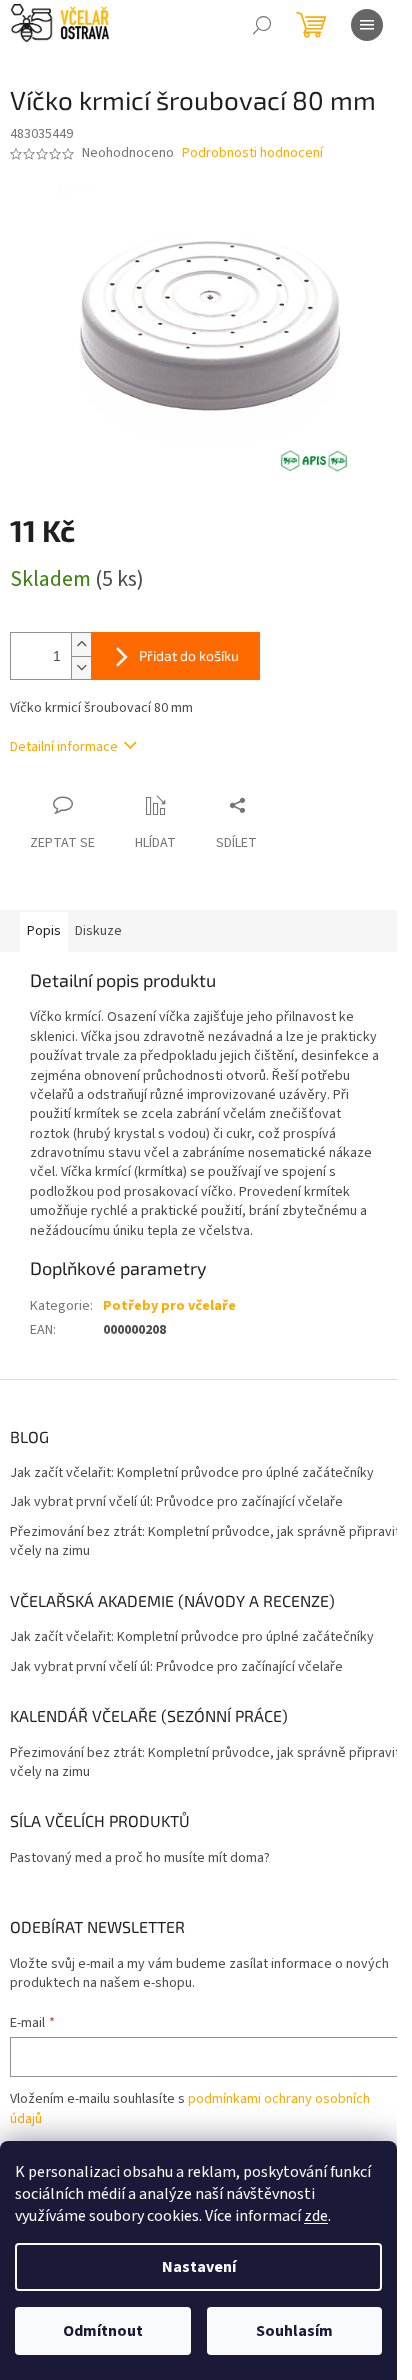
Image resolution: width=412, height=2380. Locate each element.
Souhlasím (294, 2331)
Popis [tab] (44, 931)
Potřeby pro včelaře (169, 1306)
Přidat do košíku (189, 655)
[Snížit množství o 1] (81, 667)
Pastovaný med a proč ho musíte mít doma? (140, 1858)
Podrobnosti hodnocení (252, 153)
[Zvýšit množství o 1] (81, 644)
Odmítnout (103, 2331)
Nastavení (199, 2267)
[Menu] (367, 25)
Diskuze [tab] (98, 931)
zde (316, 2216)
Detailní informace (64, 747)
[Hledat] (262, 25)
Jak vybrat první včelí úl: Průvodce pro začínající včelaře (176, 1502)
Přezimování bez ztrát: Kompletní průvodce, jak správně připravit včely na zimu (205, 1542)
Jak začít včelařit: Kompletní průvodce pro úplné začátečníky (192, 1473)
